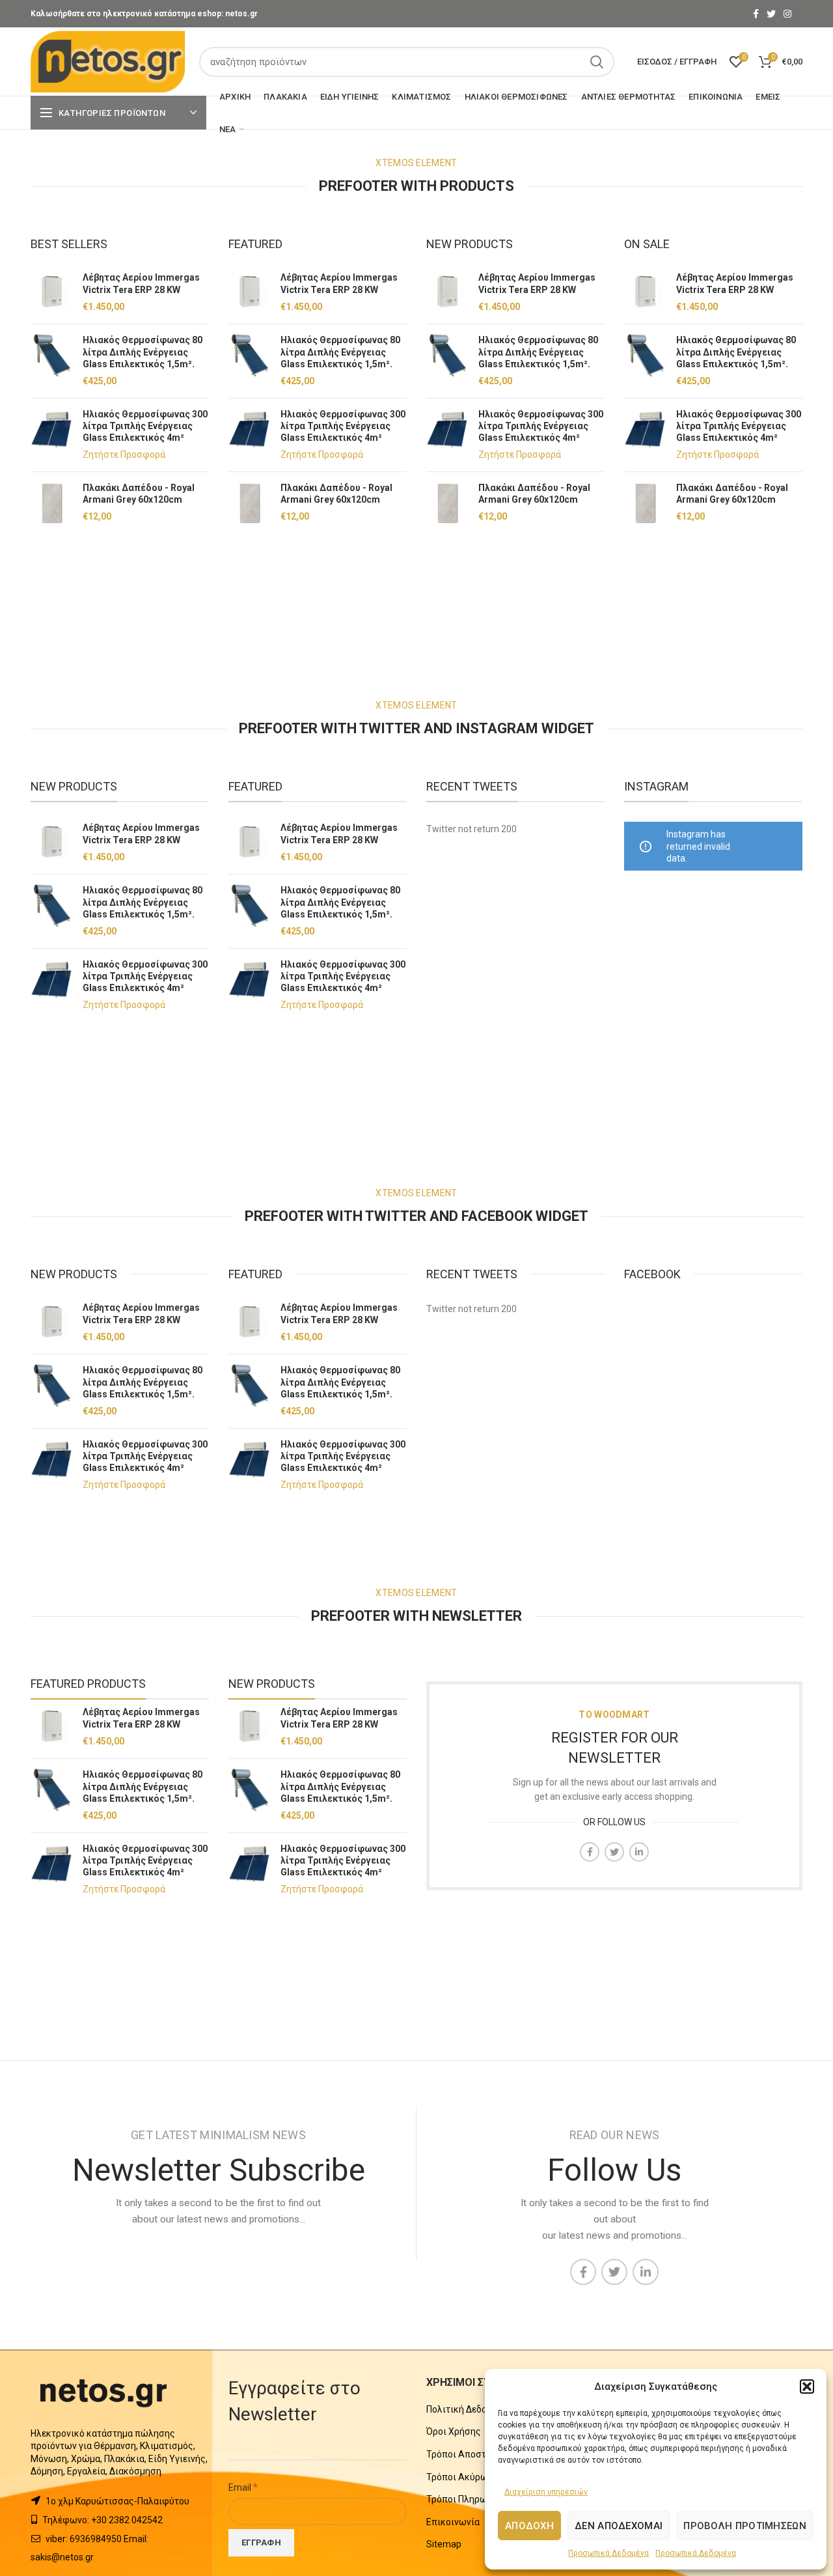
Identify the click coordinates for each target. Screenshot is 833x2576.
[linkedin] (639, 1852)
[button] (807, 2387)
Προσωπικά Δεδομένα (608, 2553)
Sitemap (444, 2544)
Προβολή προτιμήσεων (745, 2526)
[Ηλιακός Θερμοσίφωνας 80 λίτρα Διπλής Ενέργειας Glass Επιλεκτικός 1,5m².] (52, 361)
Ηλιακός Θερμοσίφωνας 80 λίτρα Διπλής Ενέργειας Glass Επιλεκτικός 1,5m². (143, 352)
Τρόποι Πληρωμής (465, 2499)
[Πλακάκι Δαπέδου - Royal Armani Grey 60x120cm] (52, 503)
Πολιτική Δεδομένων (470, 2409)
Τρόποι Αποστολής (467, 2454)
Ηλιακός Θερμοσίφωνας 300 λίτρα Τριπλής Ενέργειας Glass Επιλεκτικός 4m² (145, 426)
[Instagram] (787, 14)
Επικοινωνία (453, 2522)
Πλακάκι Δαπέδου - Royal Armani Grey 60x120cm (139, 494)
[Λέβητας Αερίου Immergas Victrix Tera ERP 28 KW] (52, 293)
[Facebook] (756, 14)
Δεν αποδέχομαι (619, 2526)
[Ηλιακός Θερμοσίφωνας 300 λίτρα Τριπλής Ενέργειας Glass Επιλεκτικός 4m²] (52, 435)
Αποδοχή (529, 2526)
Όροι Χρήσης (454, 2431)
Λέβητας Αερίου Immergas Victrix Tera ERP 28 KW (141, 283)
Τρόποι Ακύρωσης (465, 2477)
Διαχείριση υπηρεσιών (546, 2492)
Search (597, 62)
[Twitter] (771, 14)
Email (243, 2487)
